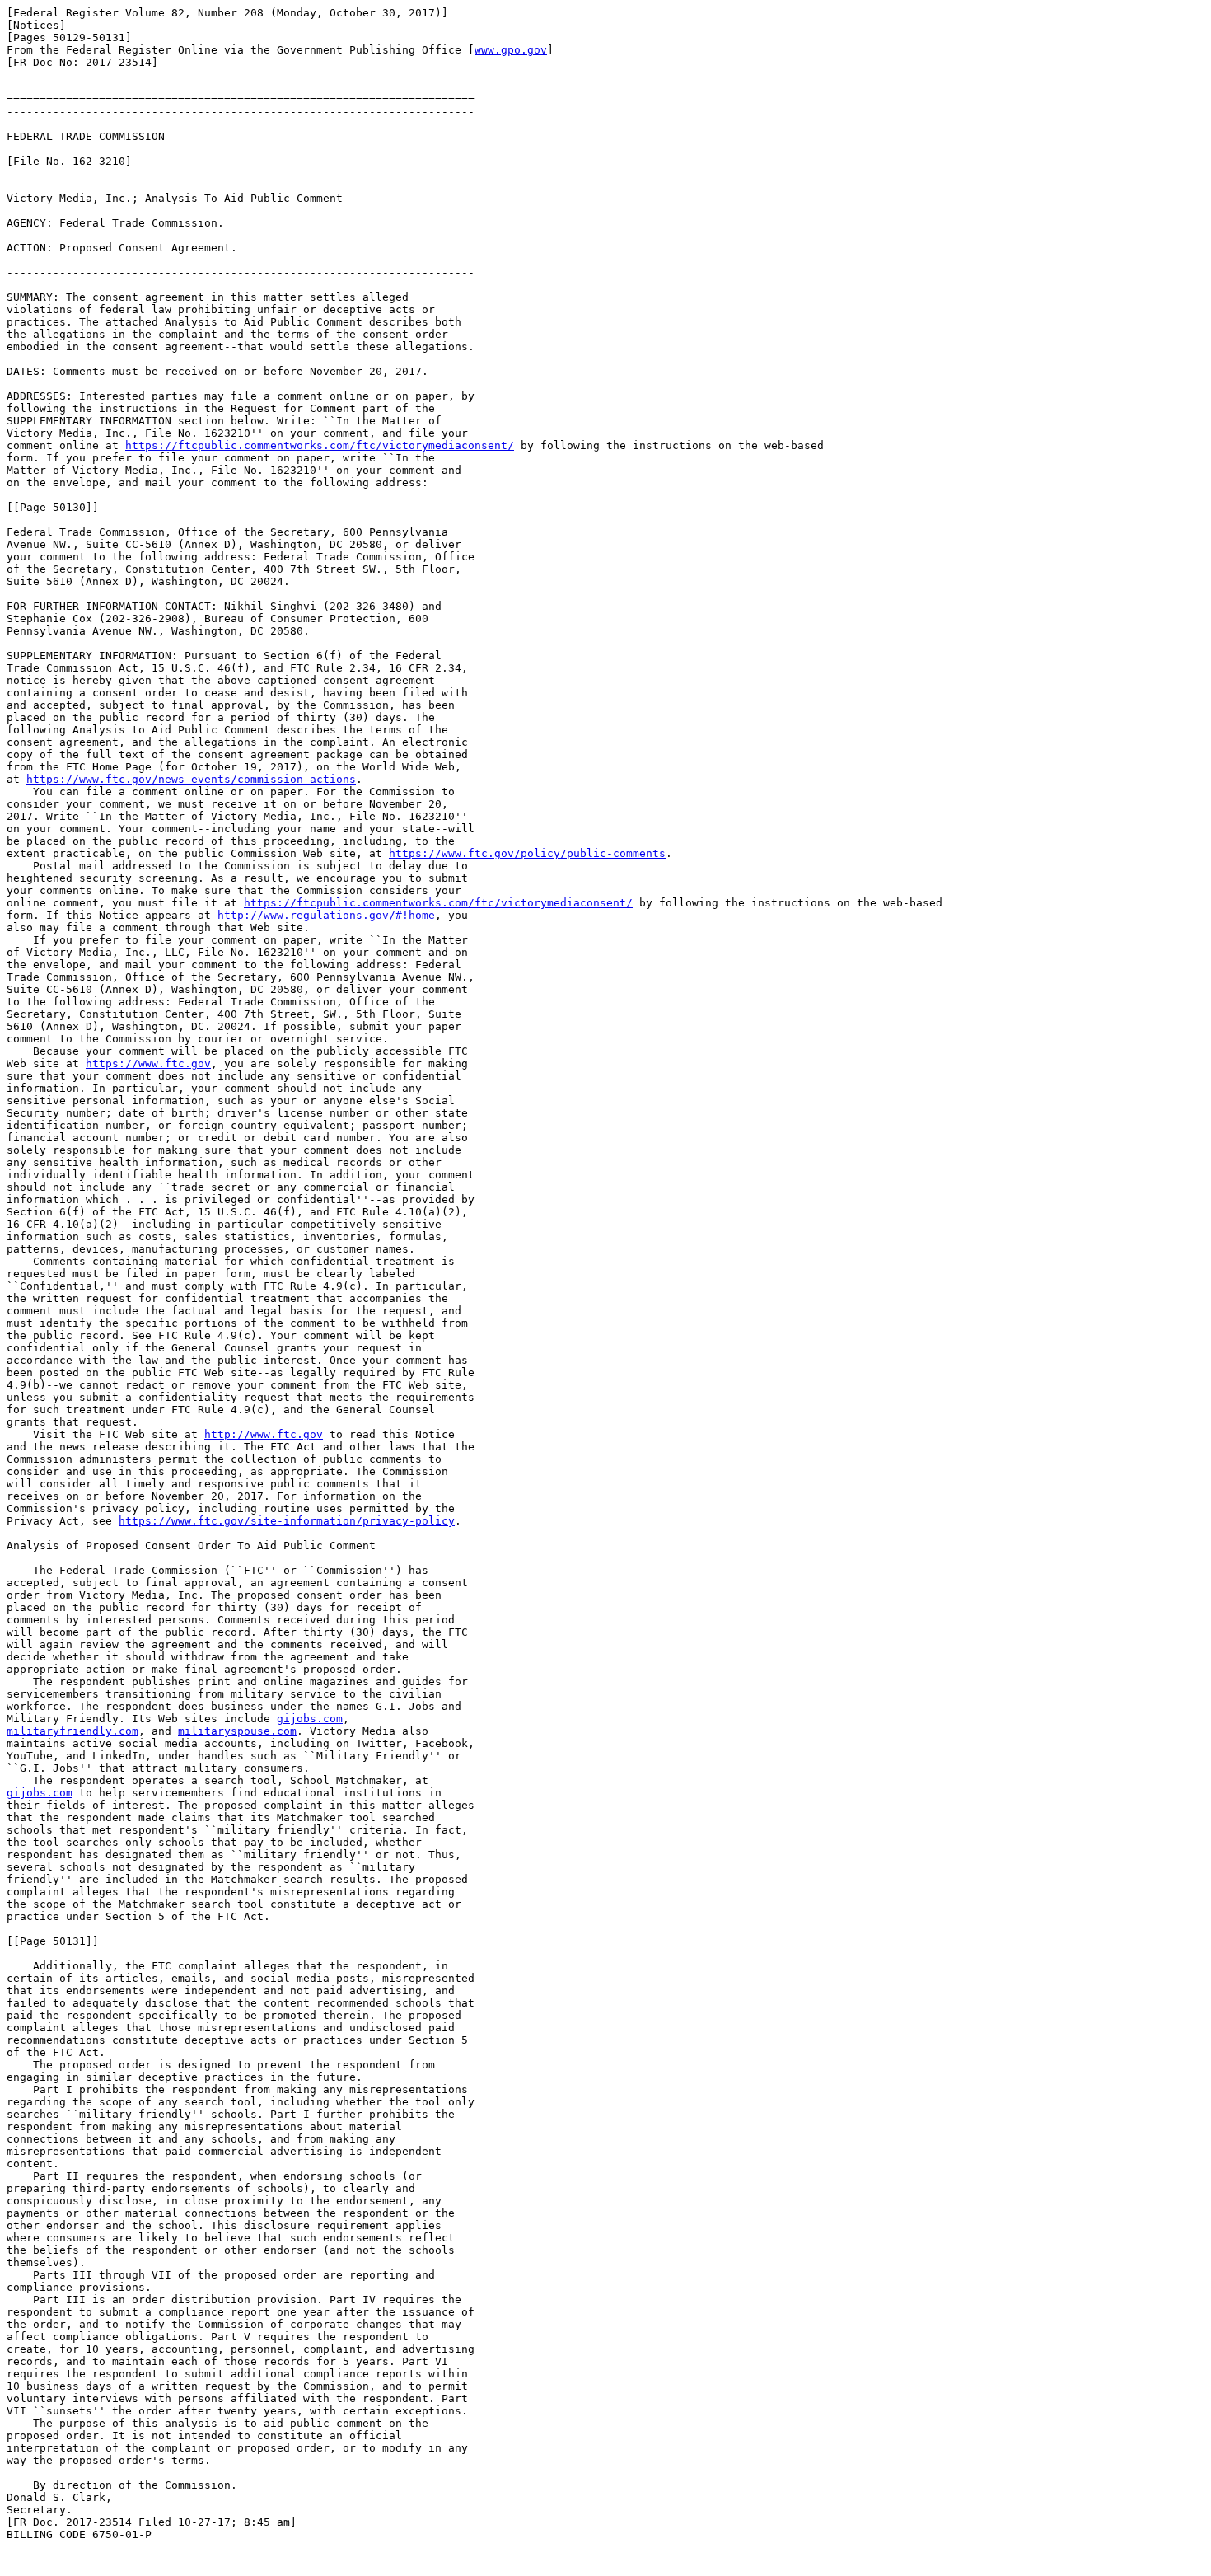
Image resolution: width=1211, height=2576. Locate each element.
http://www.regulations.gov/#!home (326, 915)
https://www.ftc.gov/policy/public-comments (527, 853)
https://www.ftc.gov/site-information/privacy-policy (287, 1521)
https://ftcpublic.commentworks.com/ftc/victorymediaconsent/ (320, 445)
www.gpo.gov (511, 50)
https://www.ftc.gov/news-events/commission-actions (191, 779)
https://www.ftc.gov (148, 1063)
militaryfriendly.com (72, 1731)
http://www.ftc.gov (264, 1434)
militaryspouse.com (237, 1731)
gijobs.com (310, 1719)
